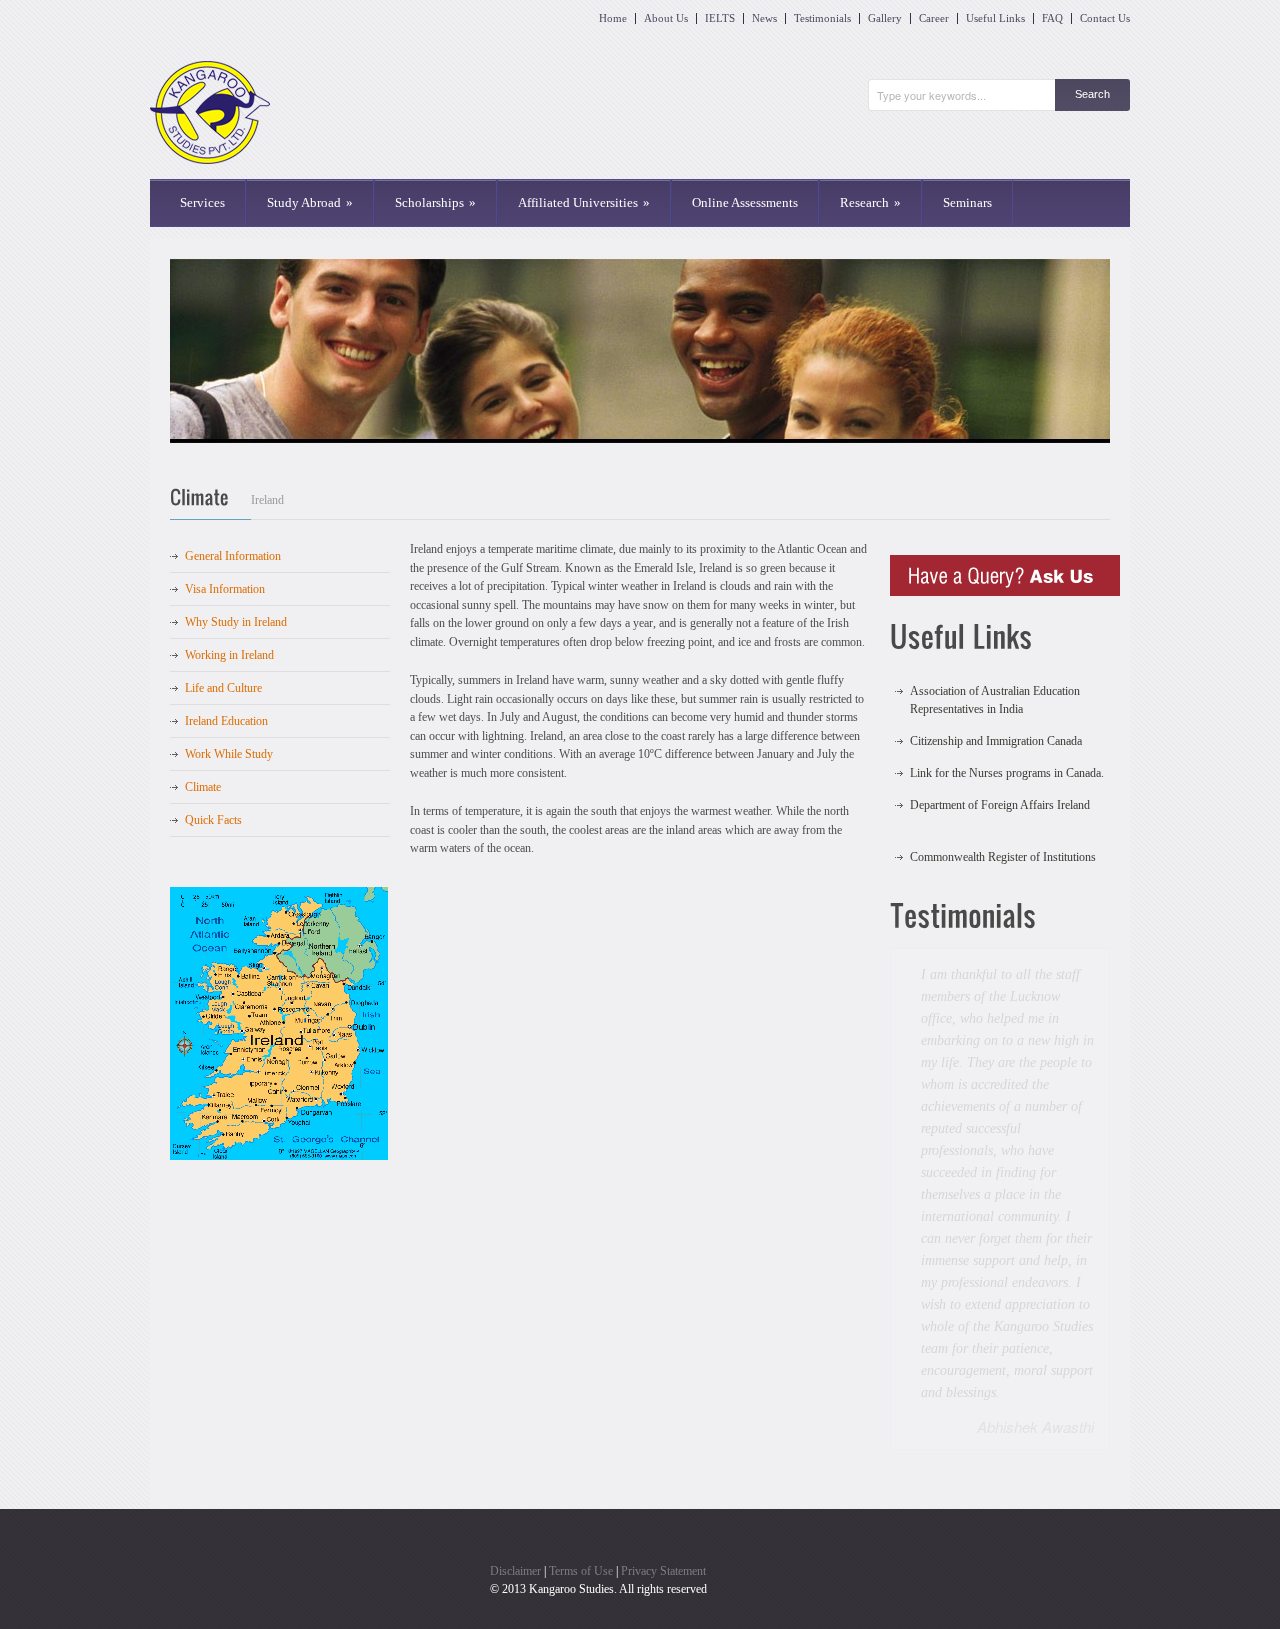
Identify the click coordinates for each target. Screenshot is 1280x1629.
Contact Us (1105, 18)
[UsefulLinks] (1000, 640)
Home (613, 18)
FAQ (1052, 18)
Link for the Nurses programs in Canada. (1007, 755)
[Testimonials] (1000, 919)
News (764, 18)
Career (934, 18)
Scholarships (435, 202)
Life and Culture (223, 688)
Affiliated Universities (584, 202)
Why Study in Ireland (236, 622)
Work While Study (229, 754)
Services (202, 202)
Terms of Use (581, 1372)
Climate (203, 787)
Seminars (967, 202)
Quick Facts (213, 820)
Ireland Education (226, 721)
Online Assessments (745, 202)
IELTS (720, 18)
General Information (233, 556)
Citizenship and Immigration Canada (996, 723)
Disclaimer (515, 1372)
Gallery (885, 18)
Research (870, 202)
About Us (666, 18)
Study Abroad (310, 202)
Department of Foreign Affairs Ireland (1000, 787)
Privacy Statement (663, 1372)
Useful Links (995, 18)
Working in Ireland (229, 655)
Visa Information (225, 589)
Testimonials (822, 18)
